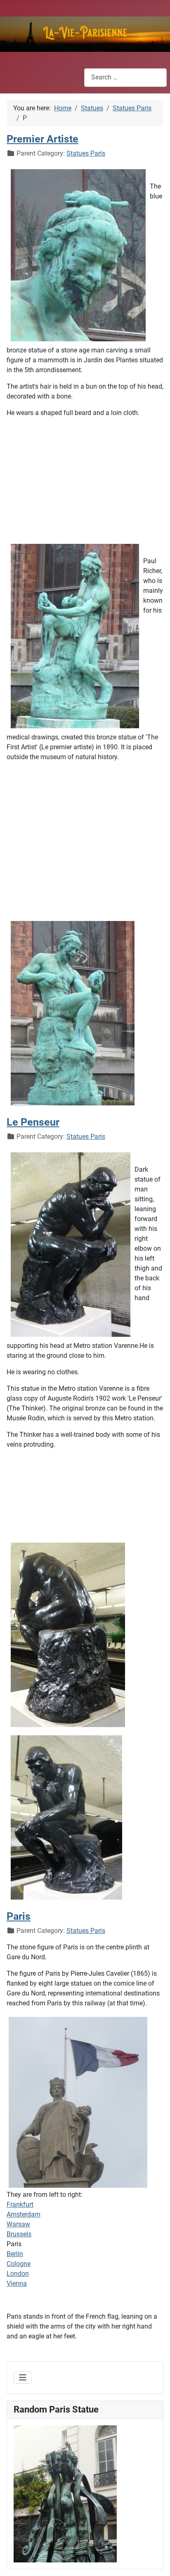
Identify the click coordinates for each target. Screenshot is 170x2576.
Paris (19, 1916)
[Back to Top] (156, 2561)
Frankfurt (20, 2204)
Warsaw (18, 2224)
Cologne (19, 2264)
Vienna (17, 2283)
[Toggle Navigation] (23, 2378)
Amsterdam (24, 2214)
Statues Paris (86, 153)
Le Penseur (33, 1122)
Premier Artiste (42, 139)
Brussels (19, 2234)
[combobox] (125, 78)
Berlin (15, 2254)
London (18, 2274)
